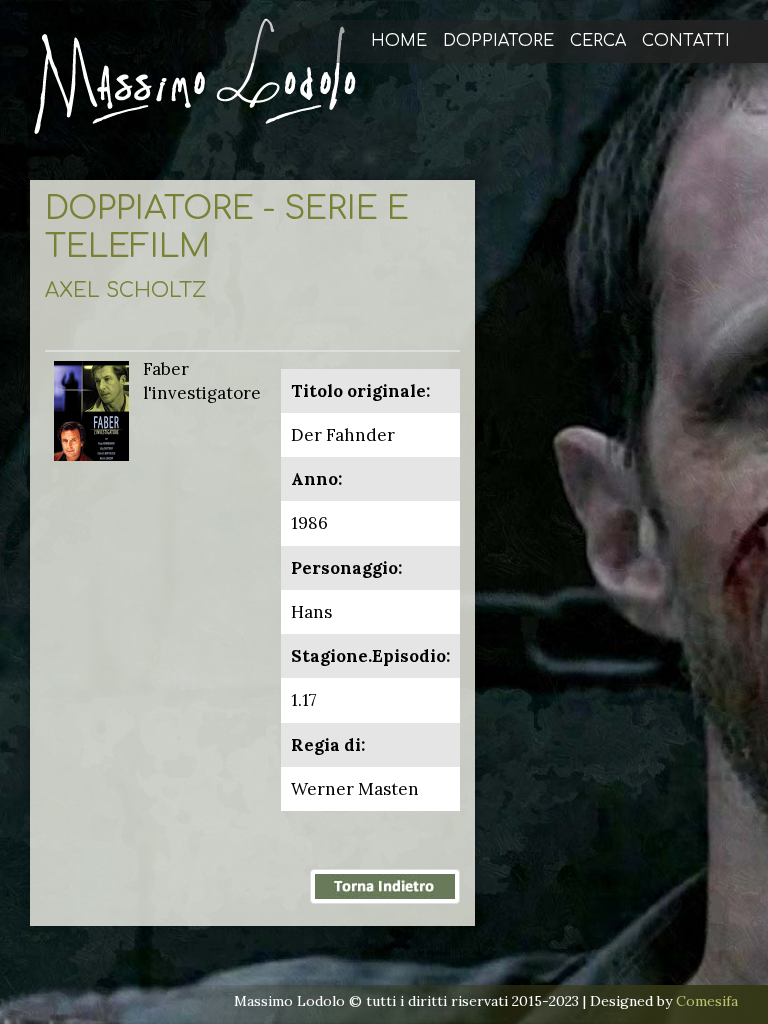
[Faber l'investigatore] (91, 409)
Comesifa (707, 1001)
